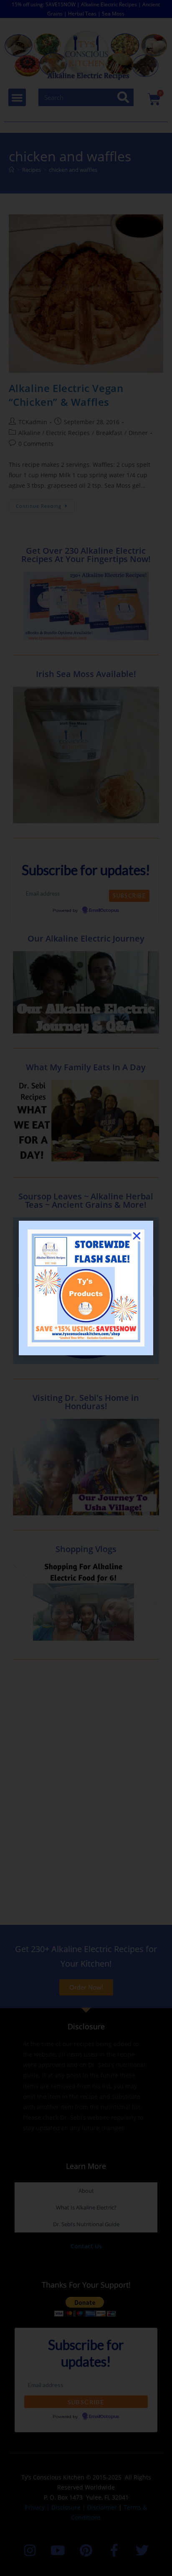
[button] (137, 1236)
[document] (86, 1288)
